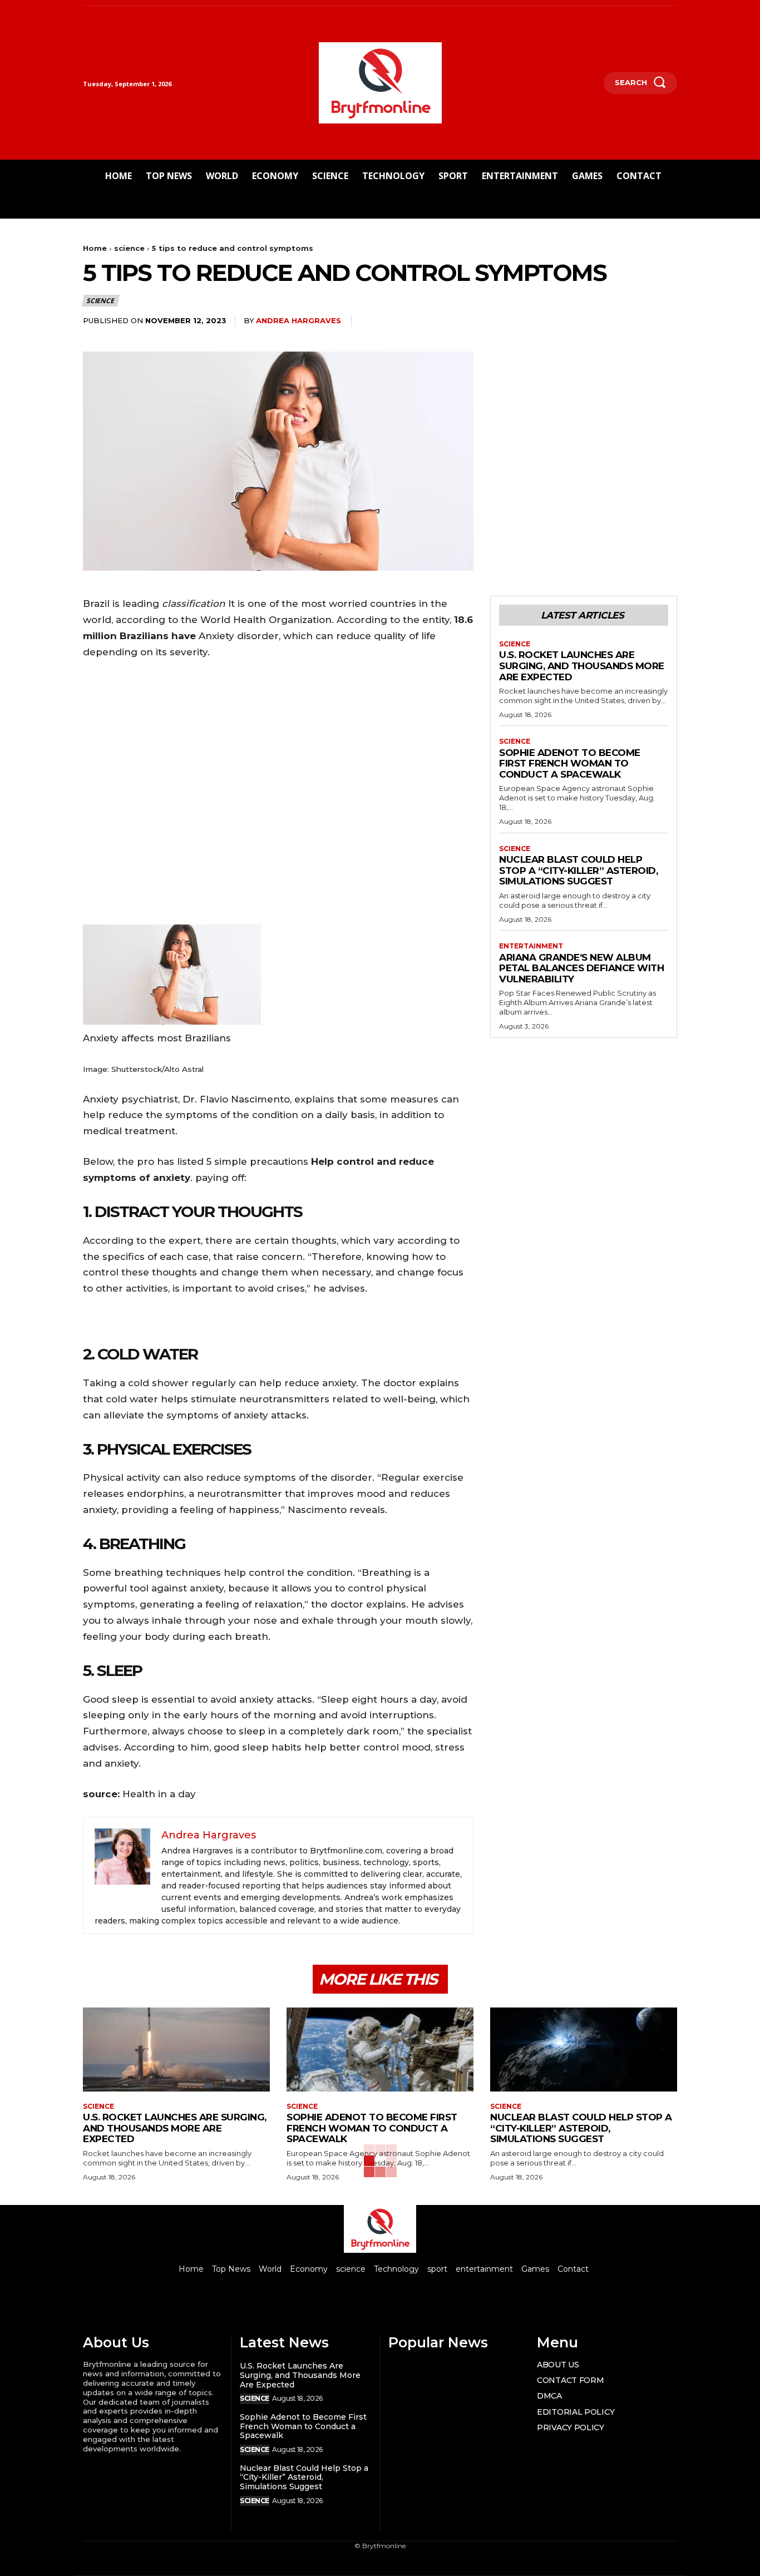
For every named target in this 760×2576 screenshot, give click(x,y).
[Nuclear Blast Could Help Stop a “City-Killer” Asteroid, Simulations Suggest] (584, 2050)
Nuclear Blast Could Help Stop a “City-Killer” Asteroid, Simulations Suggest (578, 870)
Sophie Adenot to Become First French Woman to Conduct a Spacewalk (570, 763)
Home (95, 248)
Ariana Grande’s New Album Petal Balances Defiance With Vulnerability (581, 968)
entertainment (531, 946)
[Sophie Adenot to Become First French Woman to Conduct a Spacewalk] (380, 2050)
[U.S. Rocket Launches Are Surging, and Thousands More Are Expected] (176, 2050)
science (129, 248)
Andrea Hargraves (298, 320)
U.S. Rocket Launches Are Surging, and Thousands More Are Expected (582, 666)
